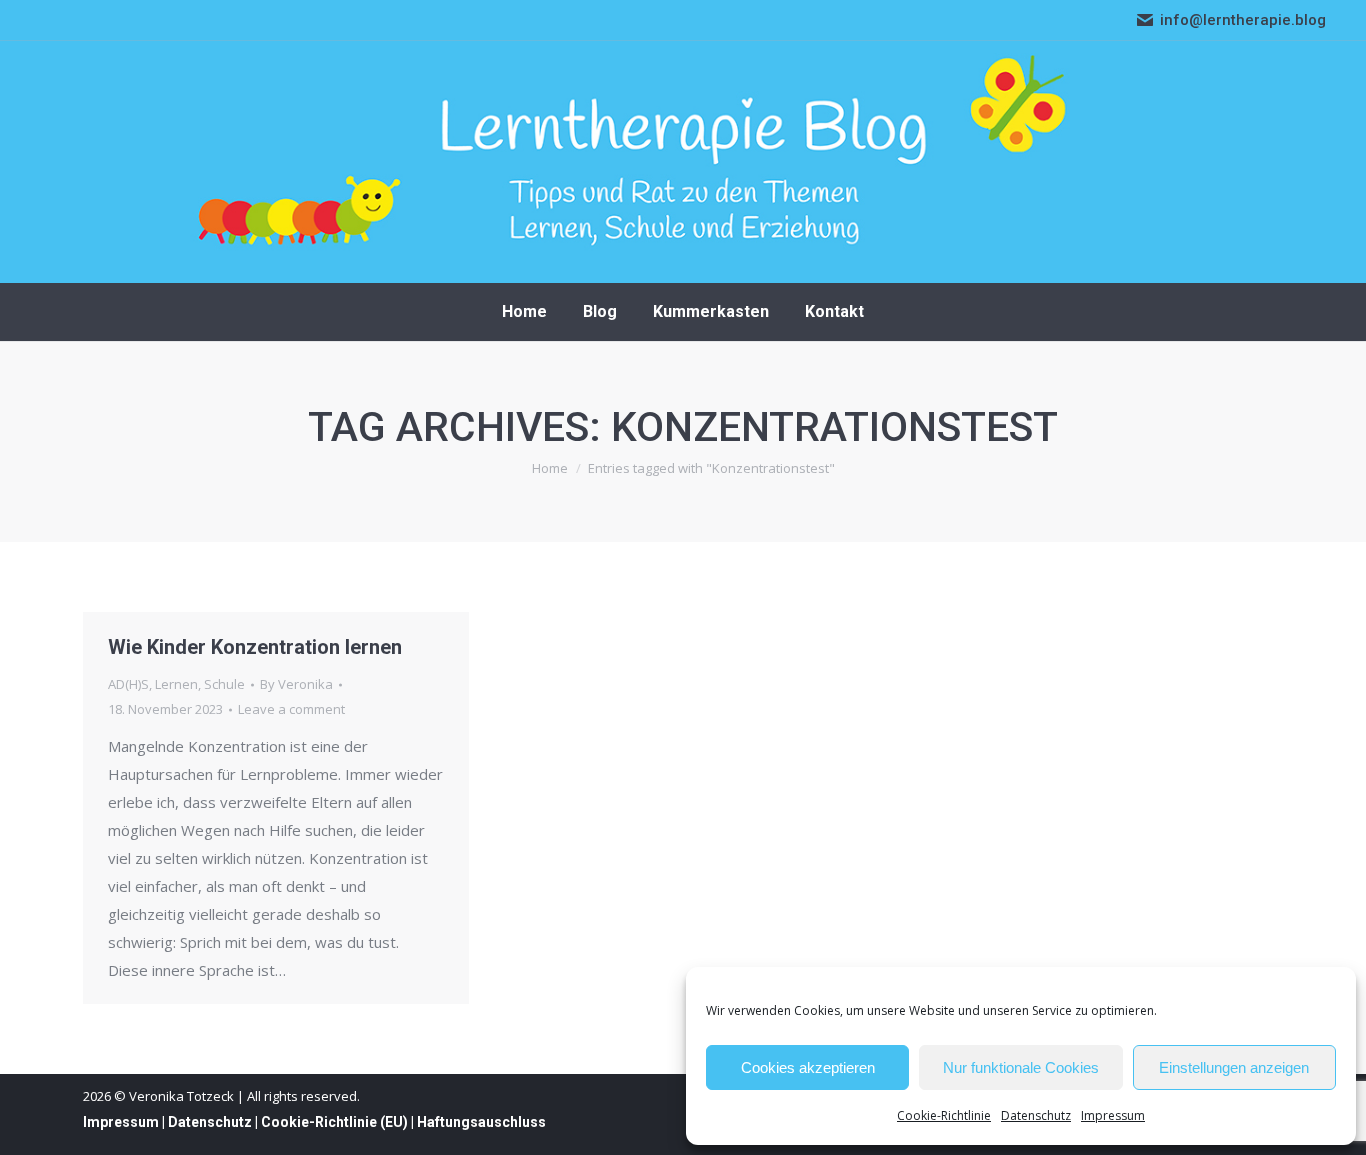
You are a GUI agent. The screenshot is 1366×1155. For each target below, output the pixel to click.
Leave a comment (291, 709)
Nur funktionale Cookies (1021, 1067)
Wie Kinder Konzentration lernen (255, 647)
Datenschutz (1036, 1115)
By (296, 684)
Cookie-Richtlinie (944, 1115)
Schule (224, 684)
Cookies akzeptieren (808, 1067)
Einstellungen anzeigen (1234, 1067)
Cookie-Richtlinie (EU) (334, 1122)
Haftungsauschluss (481, 1122)
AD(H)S (128, 684)
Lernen (176, 684)
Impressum (1113, 1115)
